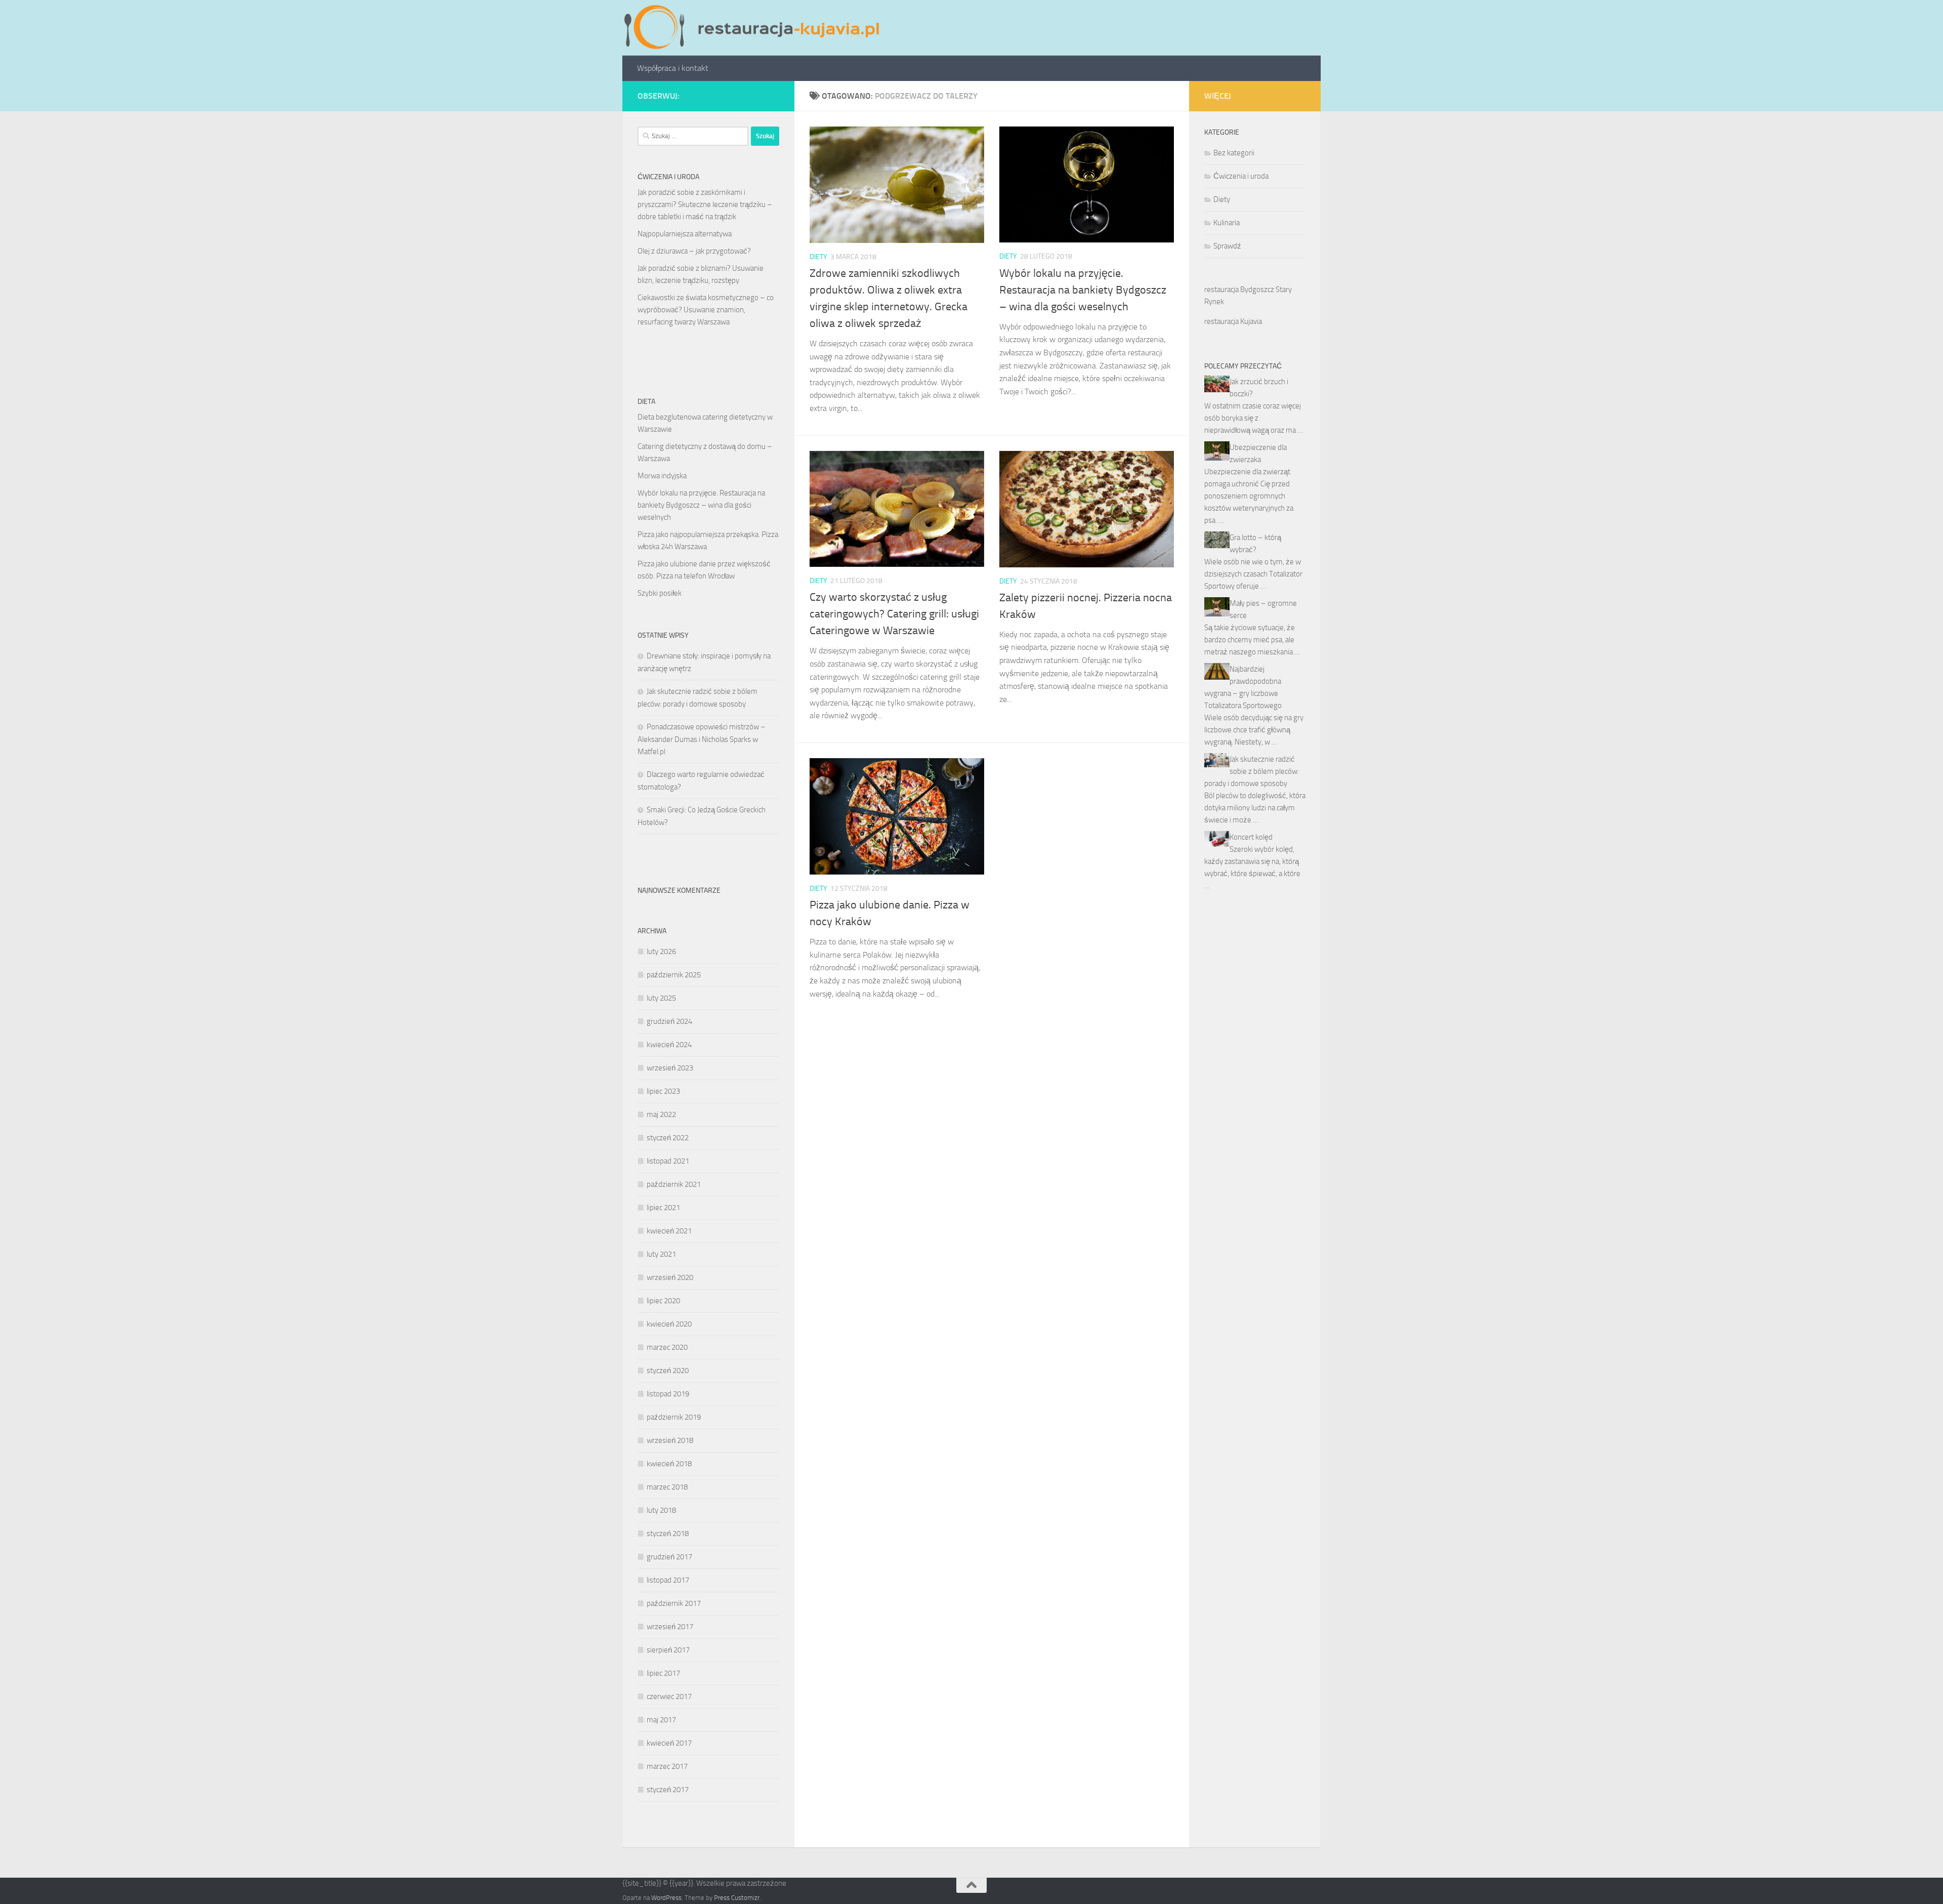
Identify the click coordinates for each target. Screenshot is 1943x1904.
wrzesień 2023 (670, 1068)
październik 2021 (674, 1184)
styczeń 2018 (668, 1534)
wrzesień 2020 (670, 1277)
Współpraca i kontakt (673, 68)
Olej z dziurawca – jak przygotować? (694, 251)
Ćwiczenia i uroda (1241, 176)
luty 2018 (661, 1510)
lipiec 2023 (663, 1091)
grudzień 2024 (669, 1021)
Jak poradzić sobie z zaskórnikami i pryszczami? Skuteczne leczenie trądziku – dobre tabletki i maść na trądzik (705, 204)
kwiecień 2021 (669, 1231)
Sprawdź (1227, 246)
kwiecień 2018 (669, 1464)
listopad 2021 (668, 1161)
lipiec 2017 (663, 1673)
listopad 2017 (668, 1580)
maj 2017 (661, 1720)
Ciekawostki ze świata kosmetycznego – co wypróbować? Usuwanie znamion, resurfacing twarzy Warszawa (706, 310)
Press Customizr (737, 1898)
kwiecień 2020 (669, 1324)
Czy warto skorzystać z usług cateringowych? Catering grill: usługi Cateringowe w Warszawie (894, 614)
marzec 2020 (667, 1347)
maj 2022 (661, 1114)
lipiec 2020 (663, 1301)
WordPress (666, 1898)
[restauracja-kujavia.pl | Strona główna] (754, 28)
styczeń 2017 (668, 1790)
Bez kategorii (1234, 153)
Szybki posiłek (660, 593)
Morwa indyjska (662, 476)
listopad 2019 (668, 1394)
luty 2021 (661, 1254)
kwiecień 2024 (669, 1045)
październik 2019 (674, 1417)
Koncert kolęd (1251, 837)
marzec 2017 (667, 1766)
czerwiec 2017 (669, 1696)
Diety (818, 257)
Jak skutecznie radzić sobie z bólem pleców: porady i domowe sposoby (1252, 771)
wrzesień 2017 (670, 1627)
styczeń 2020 (668, 1371)
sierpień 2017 (668, 1650)
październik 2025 (674, 975)
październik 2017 (674, 1603)
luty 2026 (661, 951)
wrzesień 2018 (670, 1440)
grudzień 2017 (669, 1557)
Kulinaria (1227, 223)
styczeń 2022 (668, 1138)
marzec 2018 (667, 1487)
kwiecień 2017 (669, 1743)
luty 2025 (661, 998)
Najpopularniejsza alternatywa (685, 234)
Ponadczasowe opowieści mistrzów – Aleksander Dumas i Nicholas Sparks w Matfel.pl (702, 739)
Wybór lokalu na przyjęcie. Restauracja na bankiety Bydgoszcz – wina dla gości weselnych (1083, 290)
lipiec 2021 (663, 1208)
